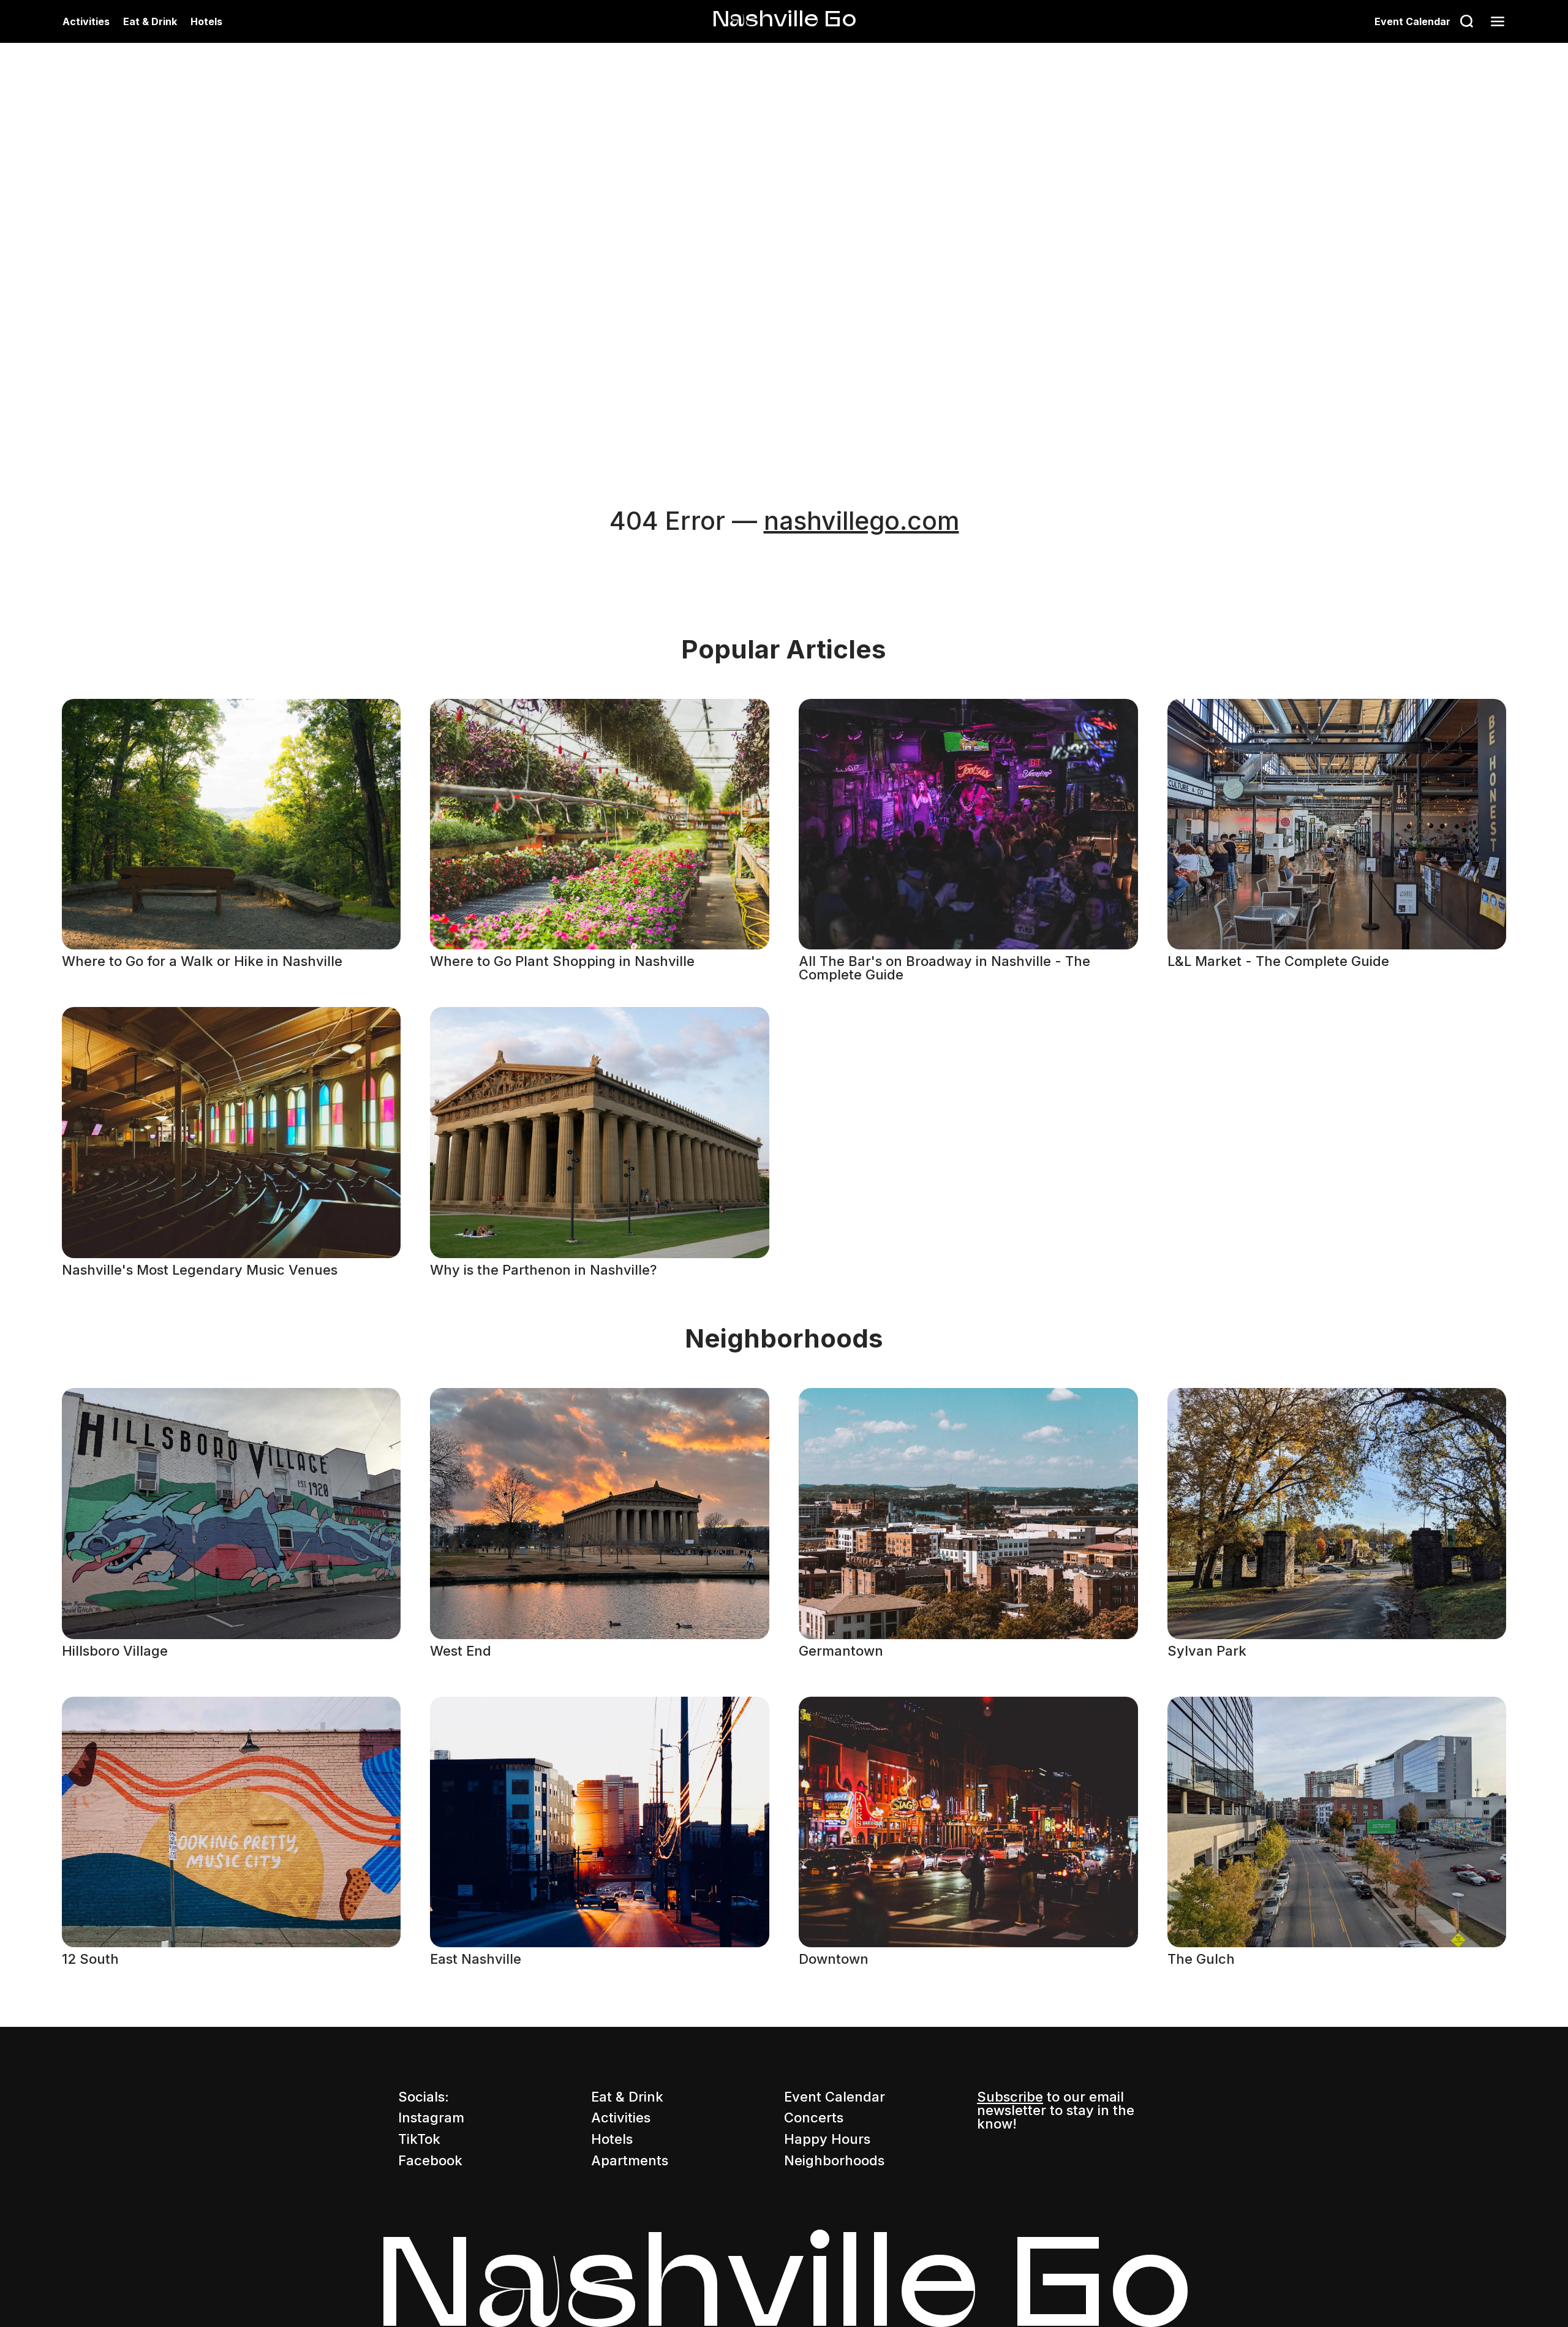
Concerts (814, 2118)
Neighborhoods (834, 2160)
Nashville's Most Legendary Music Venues (200, 1270)
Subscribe (1010, 2097)
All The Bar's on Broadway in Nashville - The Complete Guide (944, 968)
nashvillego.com (861, 521)
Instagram (431, 2118)
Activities (86, 21)
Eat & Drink (150, 21)
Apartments (630, 2160)
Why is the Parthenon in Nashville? (543, 1270)
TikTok (419, 2139)
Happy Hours (827, 2139)
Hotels (206, 21)
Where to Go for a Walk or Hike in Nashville (202, 961)
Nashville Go (784, 18)
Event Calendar (1412, 21)
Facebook (430, 2160)
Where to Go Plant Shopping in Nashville (562, 961)
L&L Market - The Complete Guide (1278, 961)
